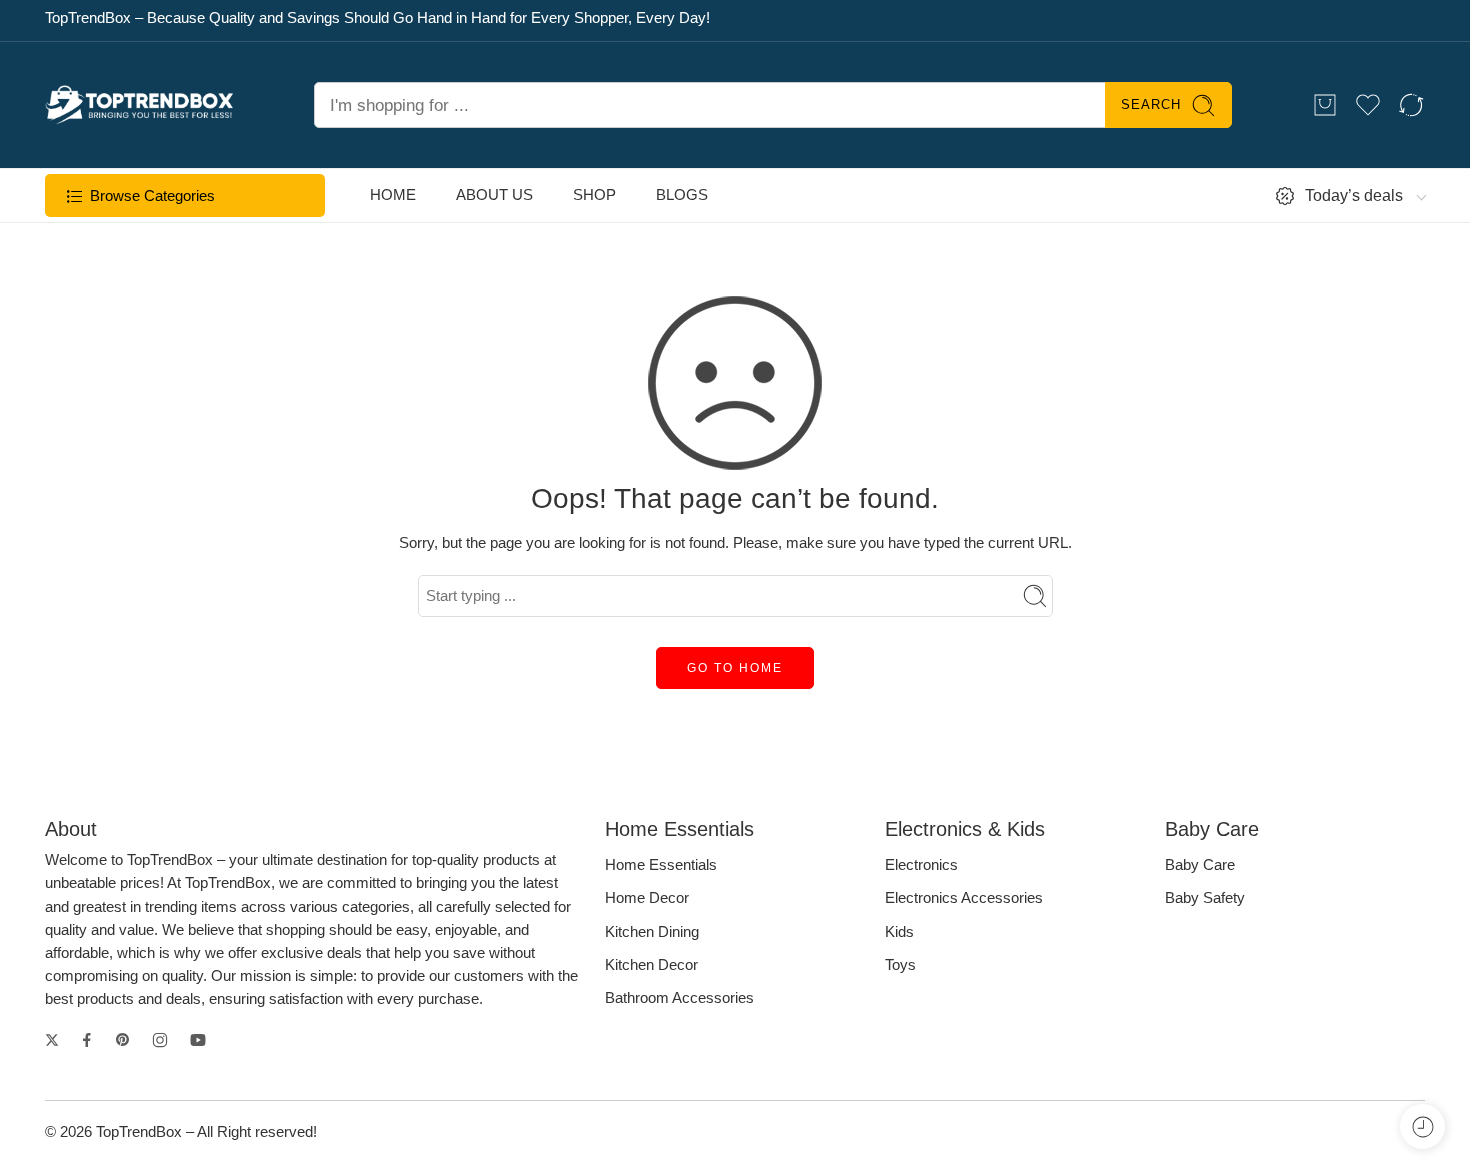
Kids (899, 932)
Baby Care (1200, 865)
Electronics (921, 865)
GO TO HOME (735, 668)
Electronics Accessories (964, 898)
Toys (900, 965)
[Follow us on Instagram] (160, 1040)
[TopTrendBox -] (139, 105)
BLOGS (682, 195)
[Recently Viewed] (1422, 1126)
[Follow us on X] (52, 1040)
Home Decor (647, 898)
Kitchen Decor (651, 965)
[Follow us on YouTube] (198, 1040)
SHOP (594, 195)
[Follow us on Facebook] (87, 1040)
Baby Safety (1205, 898)
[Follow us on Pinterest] (123, 1040)
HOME (393, 195)
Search (1151, 104)
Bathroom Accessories (679, 998)
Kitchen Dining (652, 932)
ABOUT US (494, 195)
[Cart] (1325, 105)
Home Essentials (661, 865)
